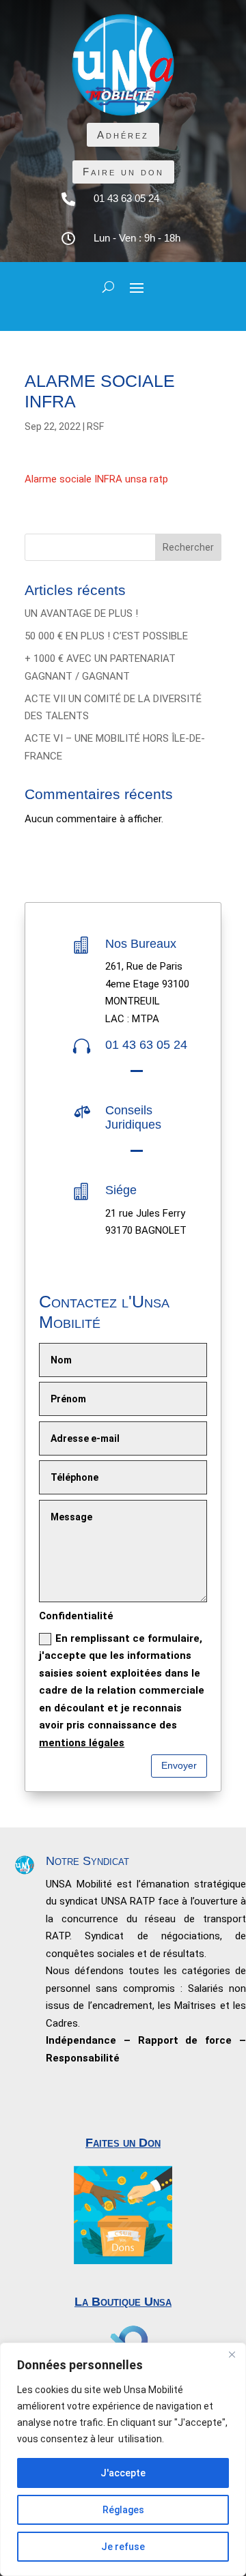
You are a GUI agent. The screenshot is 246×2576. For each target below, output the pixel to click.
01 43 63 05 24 (126, 198)
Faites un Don (123, 2143)
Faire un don (123, 172)
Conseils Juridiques (133, 1118)
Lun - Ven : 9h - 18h (137, 238)
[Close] (232, 2354)
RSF (95, 426)
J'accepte (123, 2473)
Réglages (123, 2510)
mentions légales (82, 1743)
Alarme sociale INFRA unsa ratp (96, 479)
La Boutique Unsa (123, 2302)
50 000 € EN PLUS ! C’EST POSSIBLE (106, 636)
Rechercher (188, 547)
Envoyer (179, 1765)
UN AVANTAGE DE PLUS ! (81, 613)
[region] (123, 2459)
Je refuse (123, 2547)
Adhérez (123, 135)
